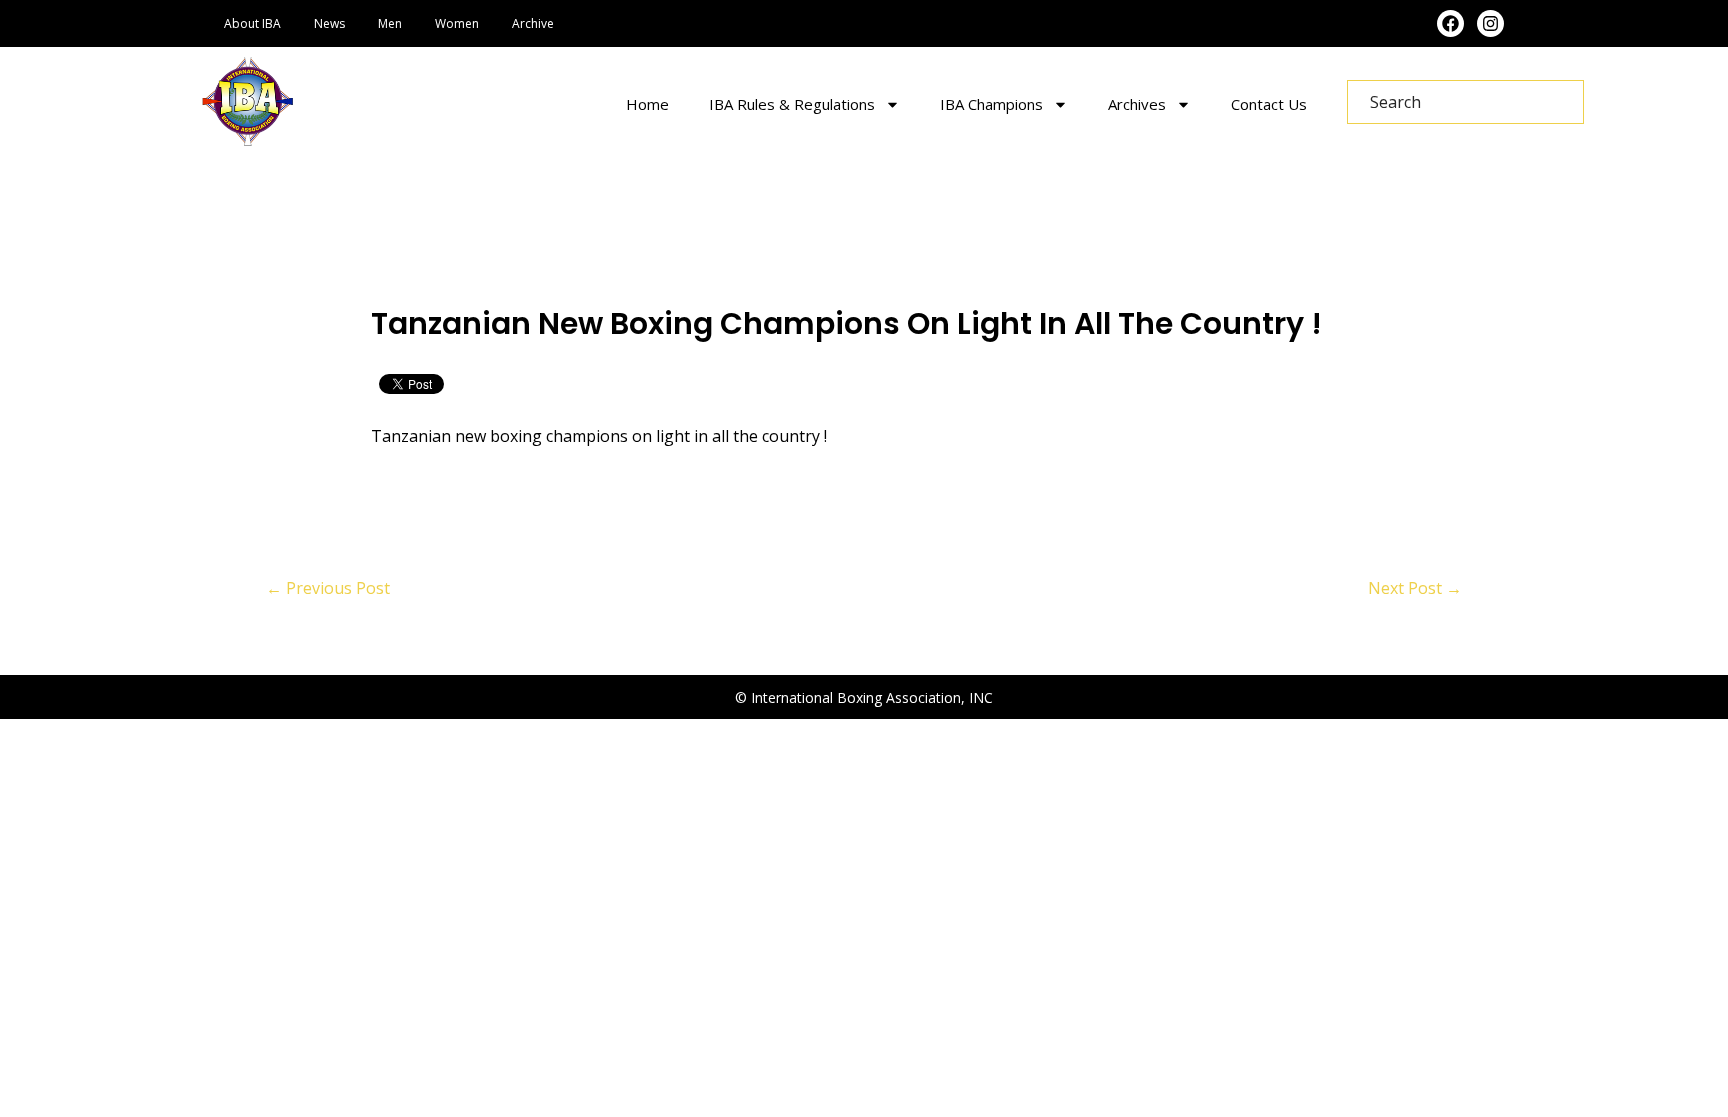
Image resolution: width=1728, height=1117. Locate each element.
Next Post (1415, 588)
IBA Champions (991, 104)
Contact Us (1269, 104)
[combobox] (1465, 102)
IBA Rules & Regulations (792, 104)
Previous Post (328, 588)
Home (647, 104)
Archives (1137, 104)
